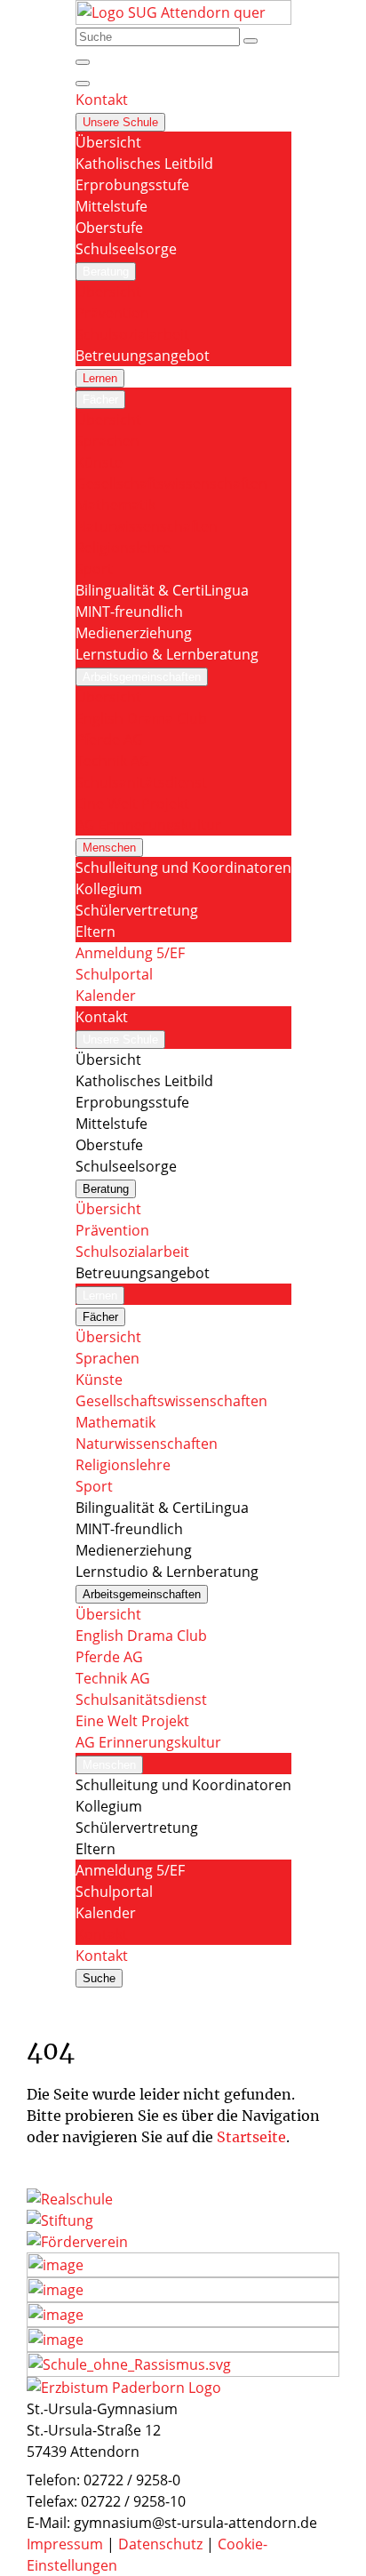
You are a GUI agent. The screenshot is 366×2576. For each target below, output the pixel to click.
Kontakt (102, 1934)
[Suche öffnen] (83, 62)
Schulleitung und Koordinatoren (183, 868)
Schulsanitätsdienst (141, 782)
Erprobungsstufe (132, 185)
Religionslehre (123, 548)
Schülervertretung (137, 910)
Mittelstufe (111, 206)
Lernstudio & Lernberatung (167, 654)
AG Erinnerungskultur (148, 825)
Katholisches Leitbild (144, 164)
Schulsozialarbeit (132, 334)
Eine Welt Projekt (132, 804)
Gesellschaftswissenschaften (171, 484)
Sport (94, 569)
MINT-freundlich (129, 612)
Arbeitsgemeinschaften (142, 677)
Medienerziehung (134, 633)
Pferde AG (109, 740)
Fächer (100, 400)
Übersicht (108, 142)
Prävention (112, 313)
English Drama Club (141, 718)
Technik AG (113, 761)
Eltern (95, 932)
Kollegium (109, 889)
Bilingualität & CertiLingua (162, 590)
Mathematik (115, 505)
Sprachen (107, 441)
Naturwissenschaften (147, 526)
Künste (99, 462)
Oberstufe (109, 228)
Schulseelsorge (126, 249)
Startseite (251, 2137)
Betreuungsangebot (143, 356)
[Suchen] (251, 41)
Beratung (106, 272)
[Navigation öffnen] (83, 84)
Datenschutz (162, 2544)
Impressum (67, 2544)
